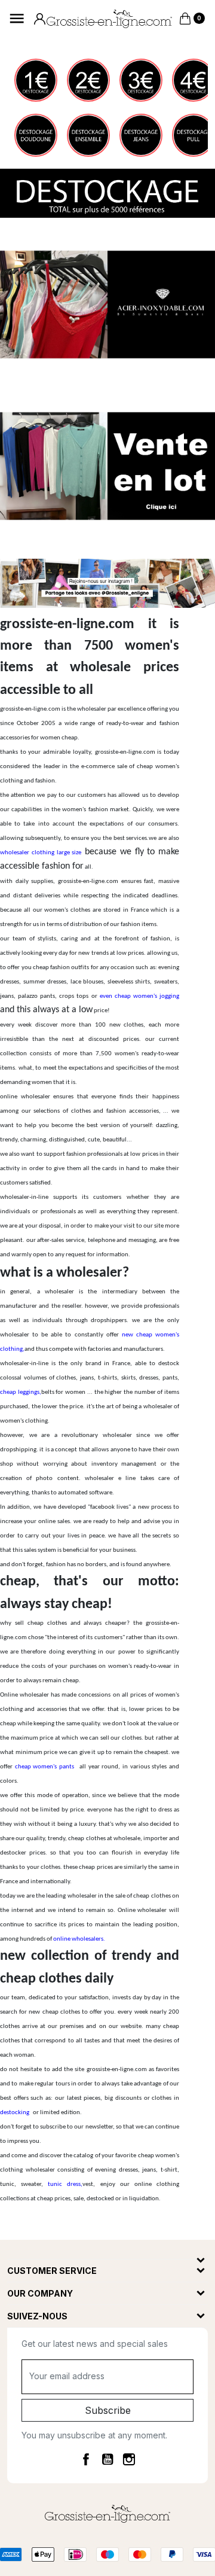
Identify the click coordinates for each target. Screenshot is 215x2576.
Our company (40, 2293)
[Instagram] (129, 2459)
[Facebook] (86, 2459)
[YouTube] (107, 2459)
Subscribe (108, 2410)
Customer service (52, 2271)
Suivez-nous (37, 2316)
